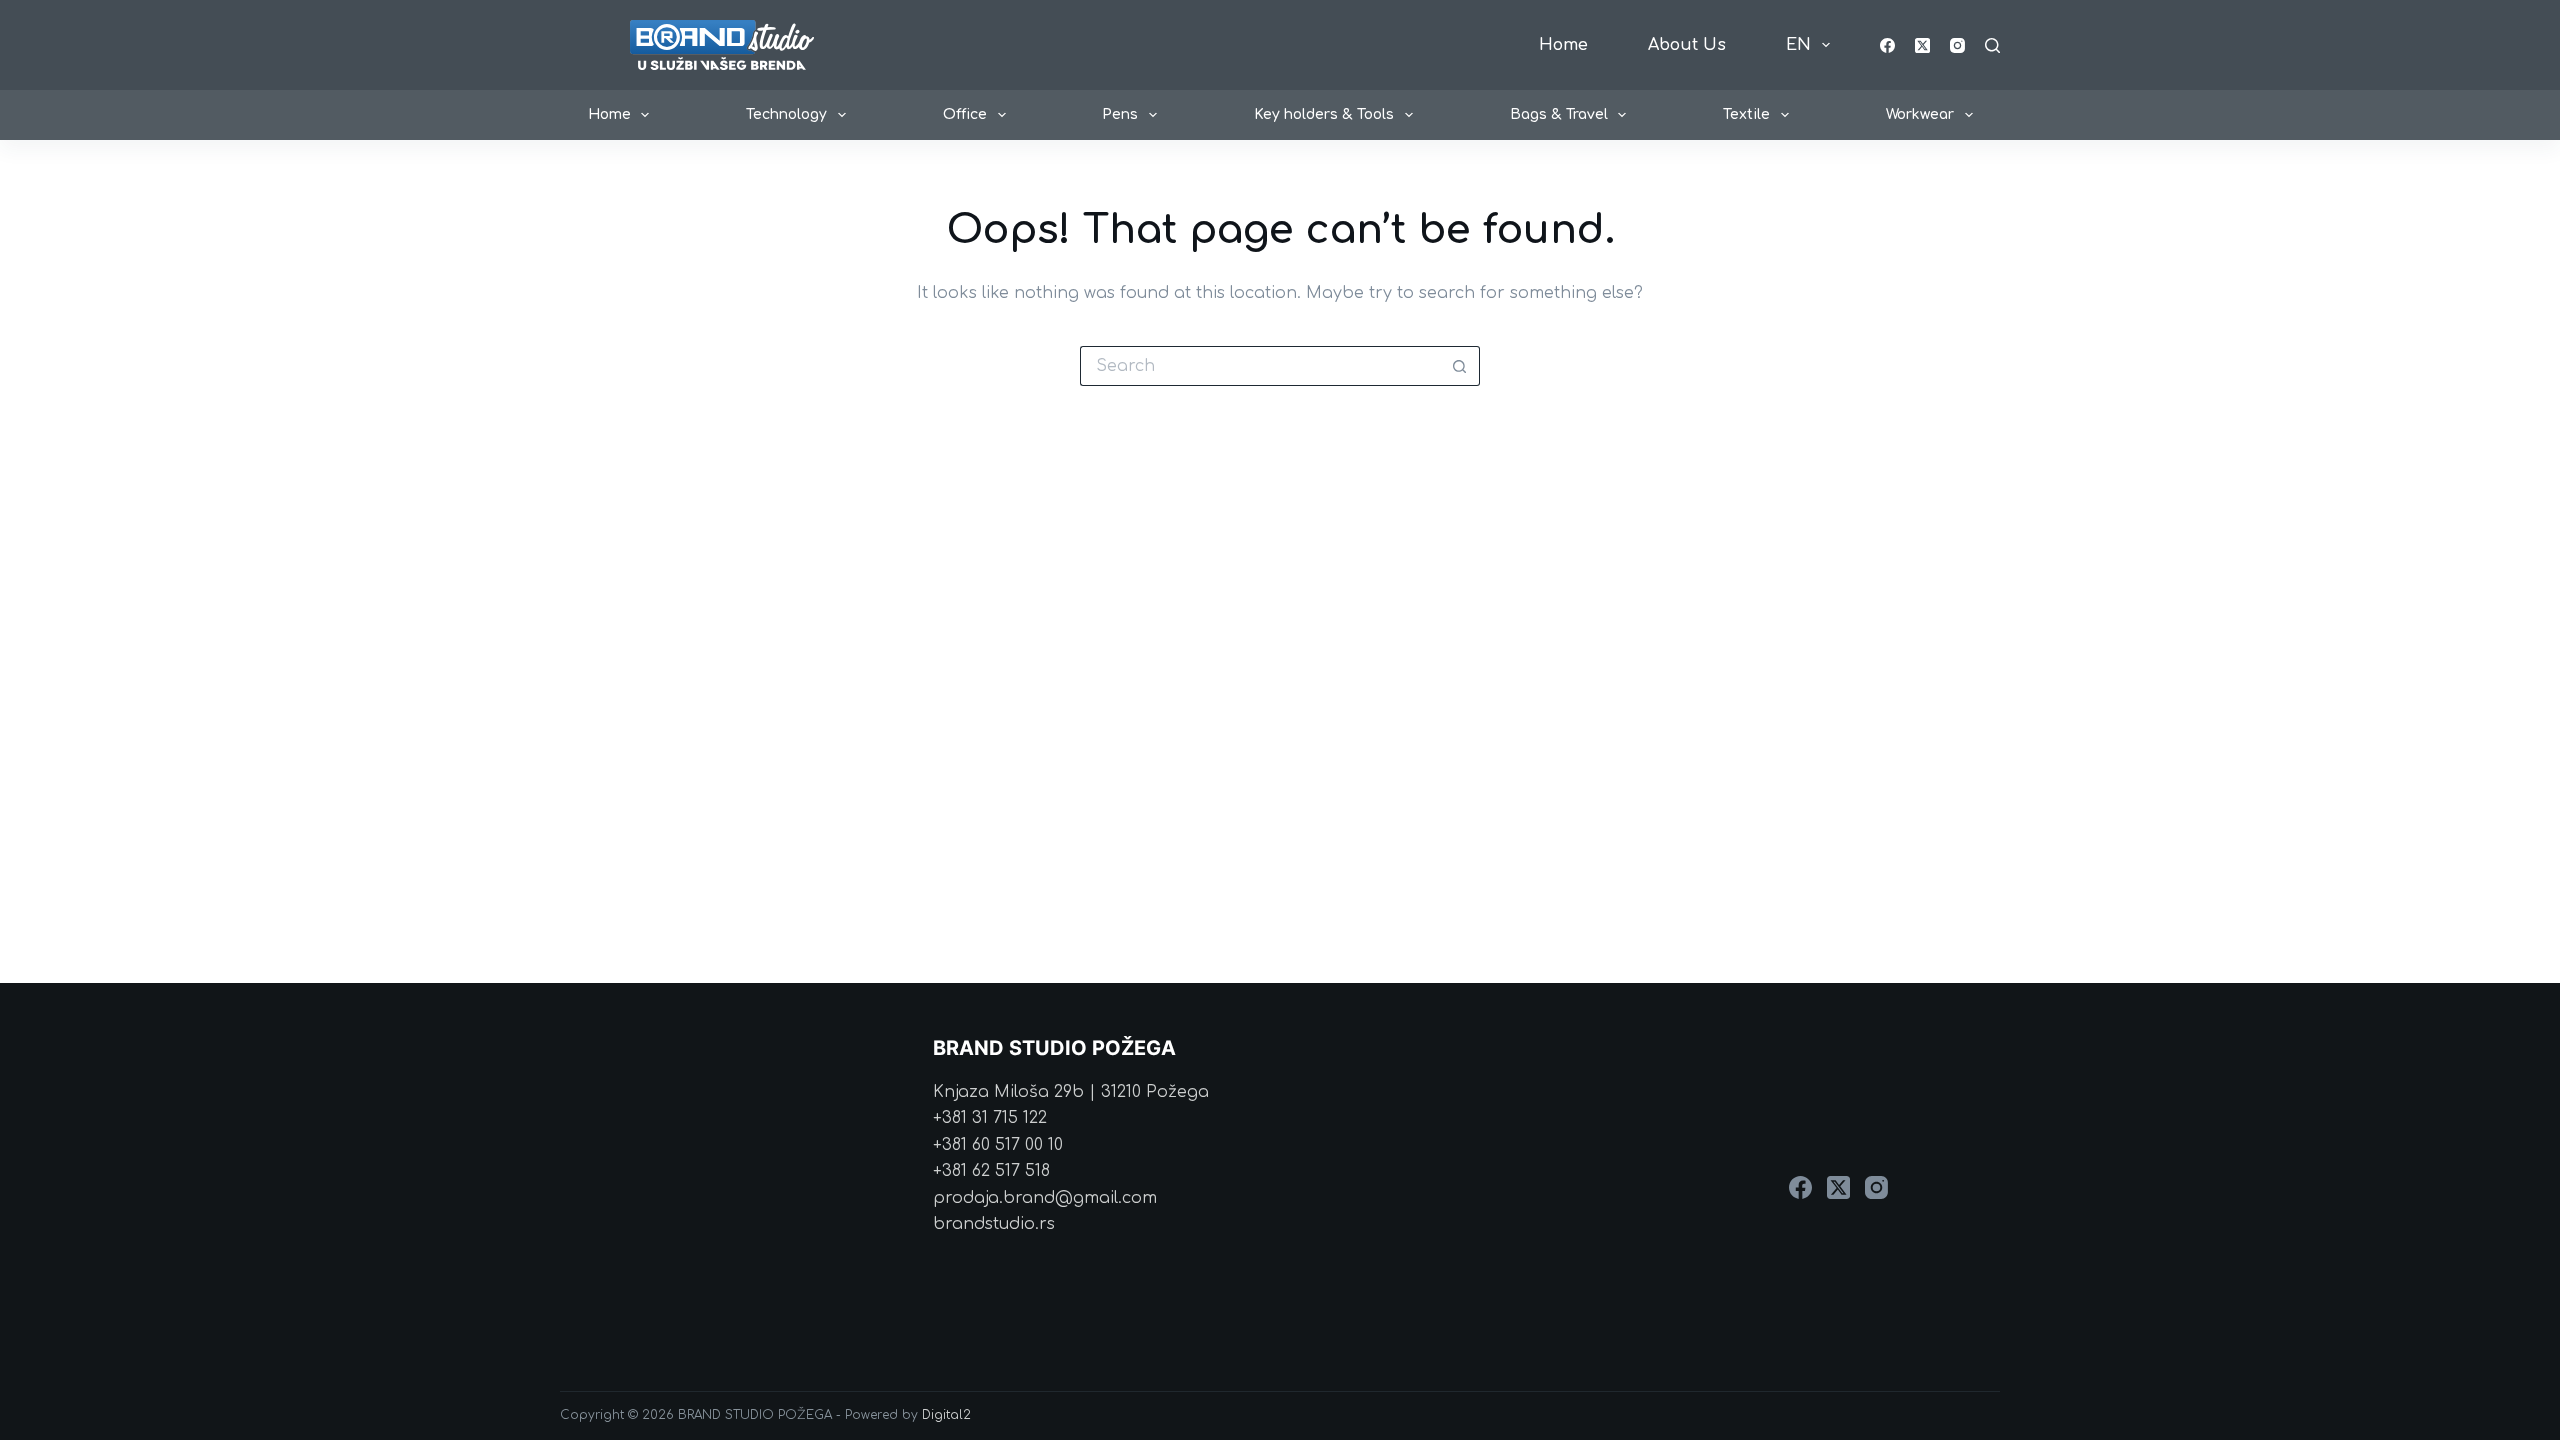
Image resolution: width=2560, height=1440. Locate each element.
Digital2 (946, 1415)
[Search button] (1460, 366)
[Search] (1992, 45)
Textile (1746, 114)
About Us (1687, 45)
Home (1563, 45)
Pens (1120, 114)
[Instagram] (1957, 45)
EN (1798, 45)
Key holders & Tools (1324, 114)
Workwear (1920, 114)
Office (965, 114)
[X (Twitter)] (1922, 45)
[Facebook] (1887, 45)
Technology (786, 114)
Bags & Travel (1559, 114)
